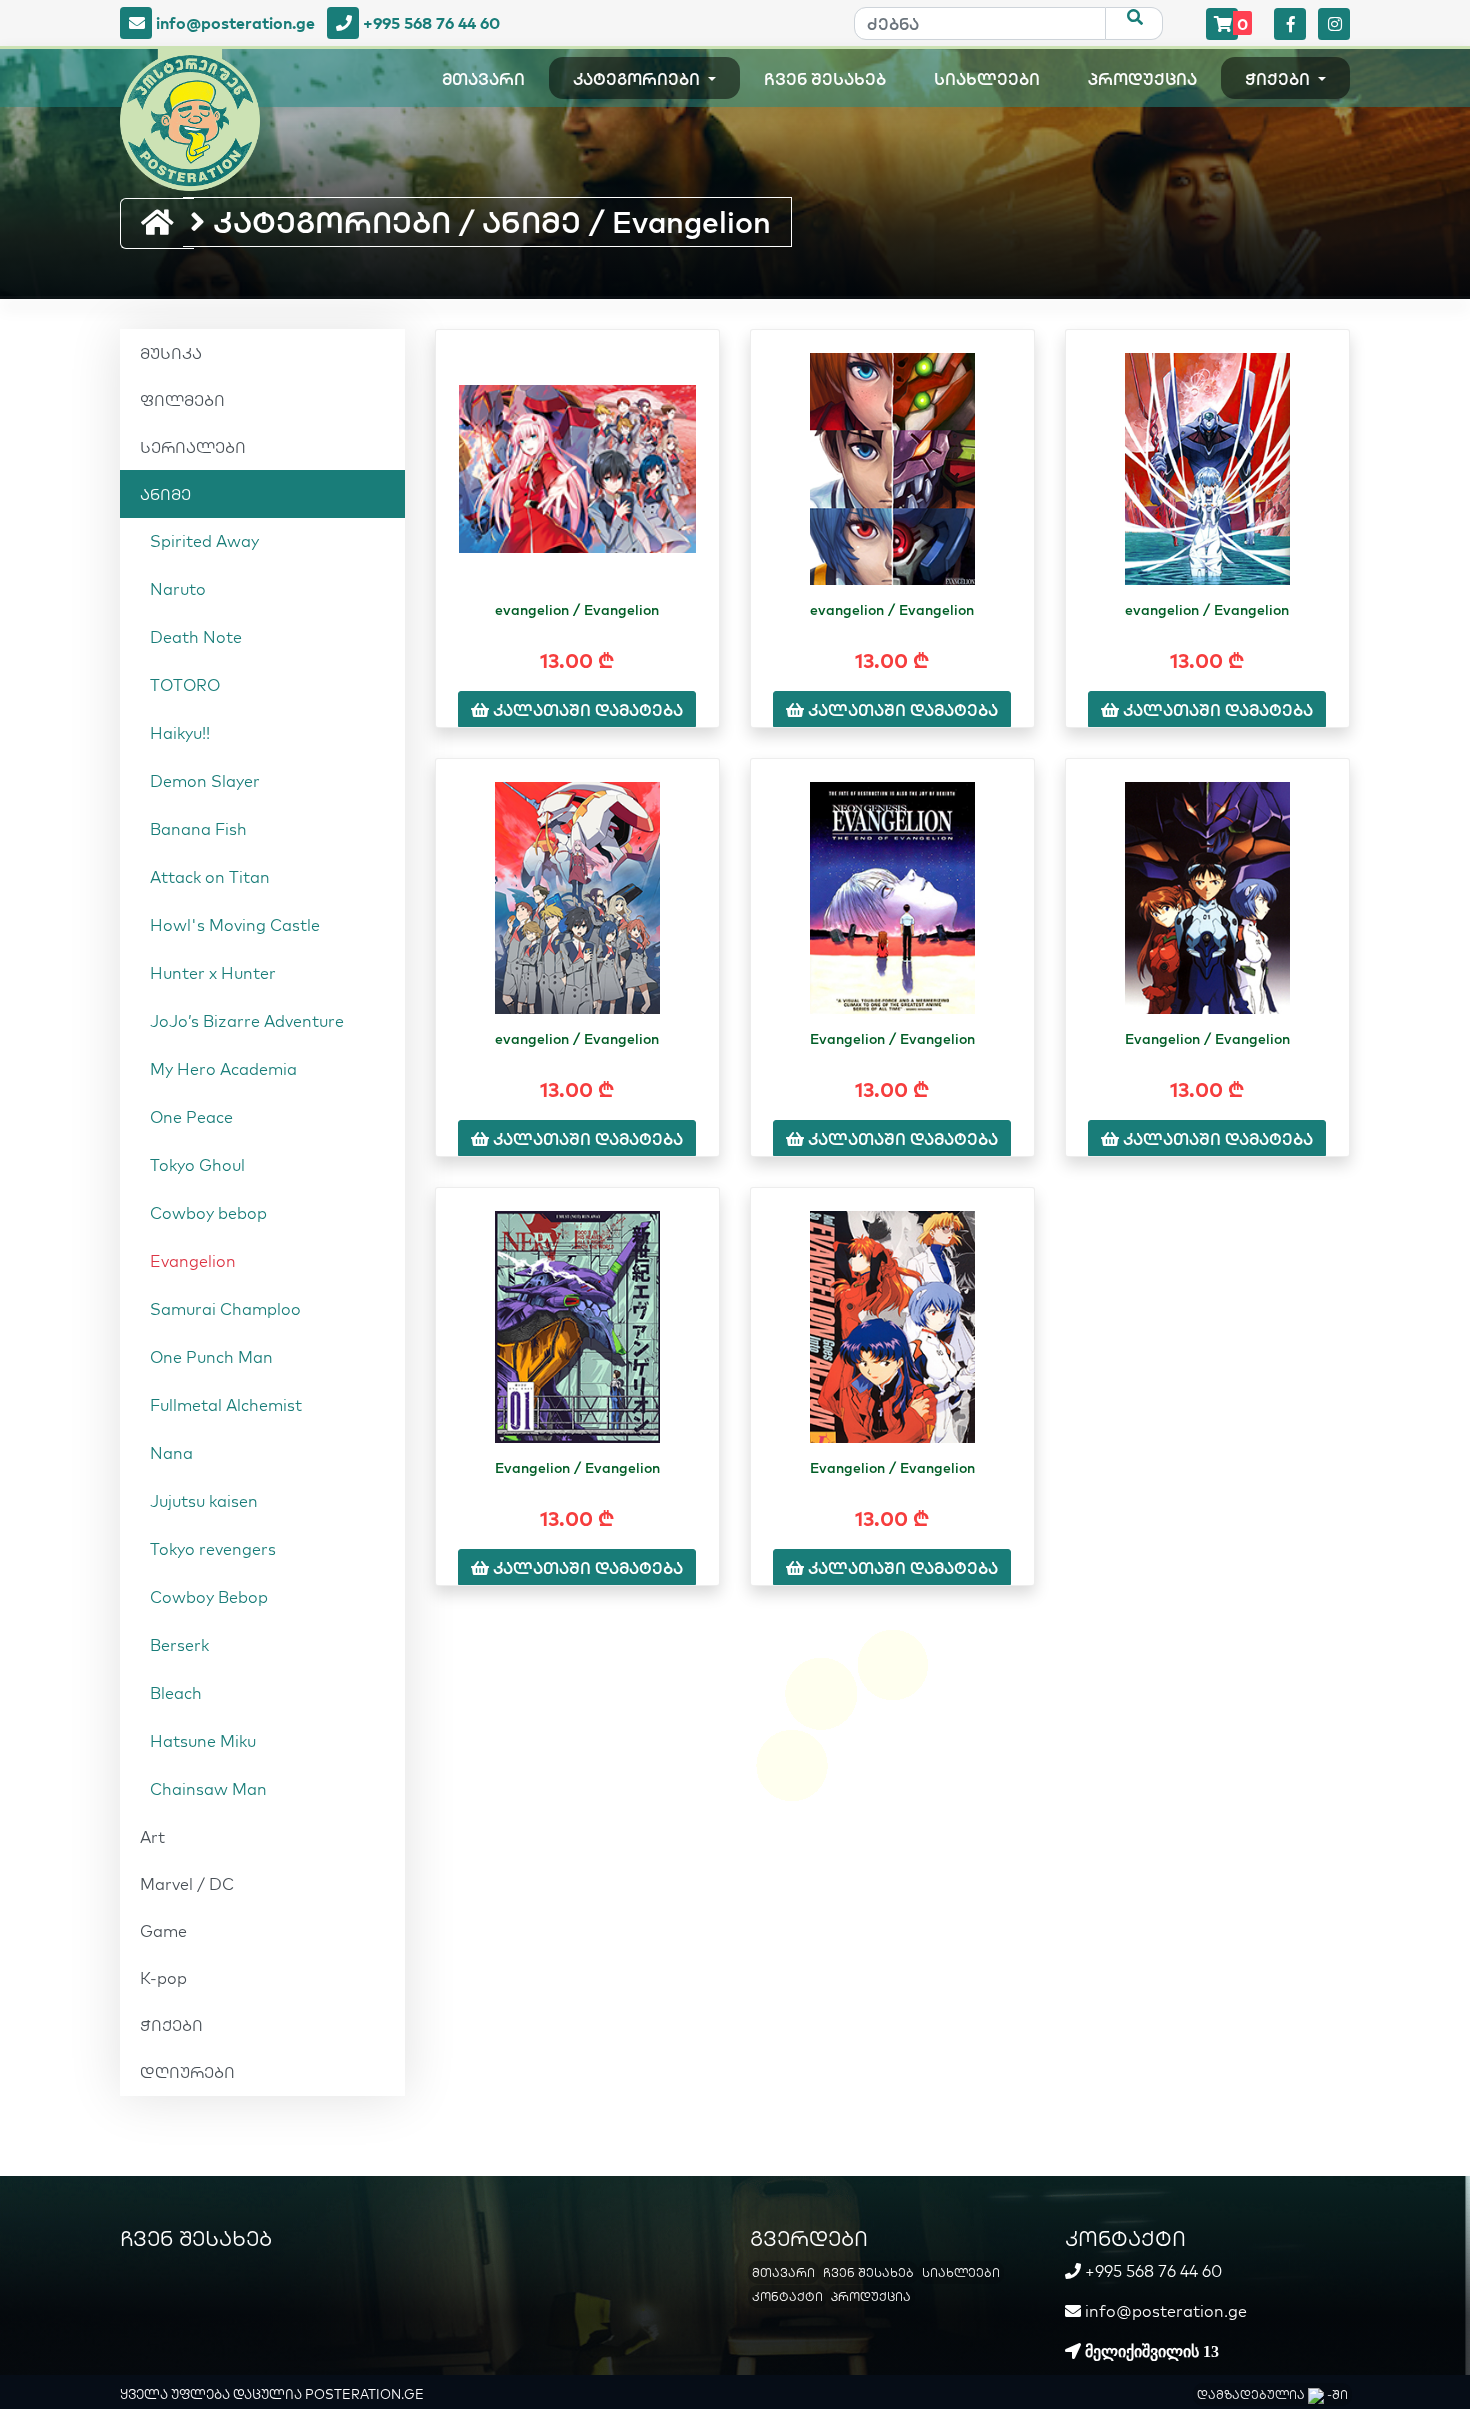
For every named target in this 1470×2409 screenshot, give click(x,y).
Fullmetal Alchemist (226, 1405)
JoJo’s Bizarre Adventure (247, 1021)
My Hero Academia (223, 1069)
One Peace (191, 1117)
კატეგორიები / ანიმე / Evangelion (488, 222)
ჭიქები (1279, 79)
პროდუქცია (1142, 79)
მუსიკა (171, 353)
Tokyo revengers (213, 1549)
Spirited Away (204, 541)
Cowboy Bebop (209, 1597)
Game (163, 1931)
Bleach (176, 1693)
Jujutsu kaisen (204, 1501)
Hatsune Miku (203, 1741)
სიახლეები (987, 79)
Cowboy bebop (208, 1213)
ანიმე (165, 494)
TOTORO (185, 685)
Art (152, 1837)
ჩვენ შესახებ (825, 79)
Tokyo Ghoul (197, 1165)
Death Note (196, 637)
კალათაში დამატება (586, 710)
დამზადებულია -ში (1272, 2394)
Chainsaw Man (208, 1789)
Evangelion (193, 1261)
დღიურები (187, 2072)
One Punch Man (211, 1357)
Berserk (179, 1645)
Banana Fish (198, 829)
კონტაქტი (787, 2296)
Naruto (178, 589)
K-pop (163, 1978)
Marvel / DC (187, 1884)
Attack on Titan (210, 877)
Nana (171, 1453)
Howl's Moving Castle (235, 925)
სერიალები (193, 447)
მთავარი (483, 79)
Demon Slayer (205, 781)
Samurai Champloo (225, 1309)
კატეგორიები (638, 79)
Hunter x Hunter (213, 973)
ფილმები (182, 400)
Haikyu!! (180, 733)
